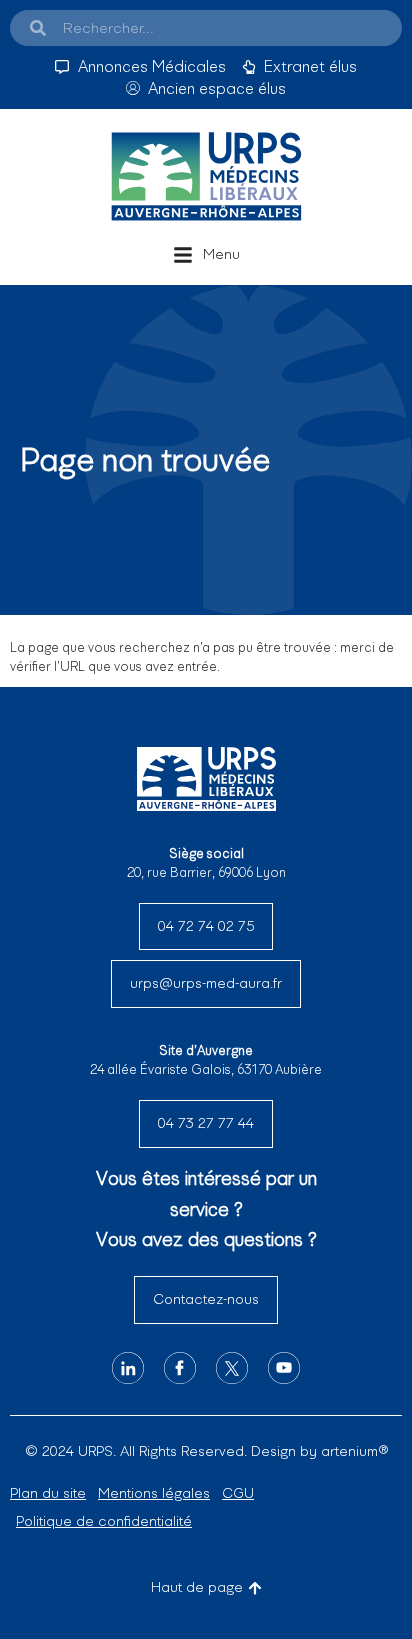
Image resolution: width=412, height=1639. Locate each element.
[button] (206, 255)
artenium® (354, 1451)
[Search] (38, 28)
